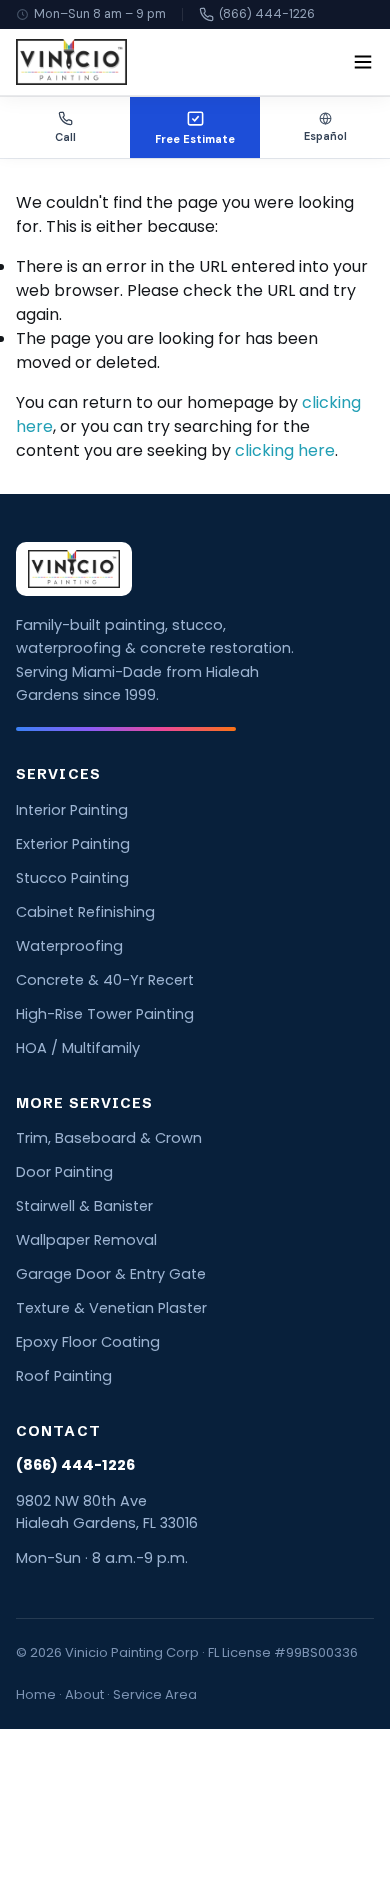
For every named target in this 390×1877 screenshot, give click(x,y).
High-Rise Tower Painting (105, 1014)
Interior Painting (72, 810)
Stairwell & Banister (84, 1206)
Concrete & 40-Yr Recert (105, 980)
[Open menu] (363, 62)
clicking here (285, 450)
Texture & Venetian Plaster (111, 1308)
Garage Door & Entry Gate (111, 1274)
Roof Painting (64, 1376)
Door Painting (64, 1172)
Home (36, 1694)
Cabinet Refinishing (85, 912)
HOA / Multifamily (78, 1048)
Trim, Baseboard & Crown (109, 1138)
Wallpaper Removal (86, 1240)
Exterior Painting (73, 844)
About (84, 1694)
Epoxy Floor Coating (88, 1342)
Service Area (155, 1694)
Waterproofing (69, 946)
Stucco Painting (72, 878)
